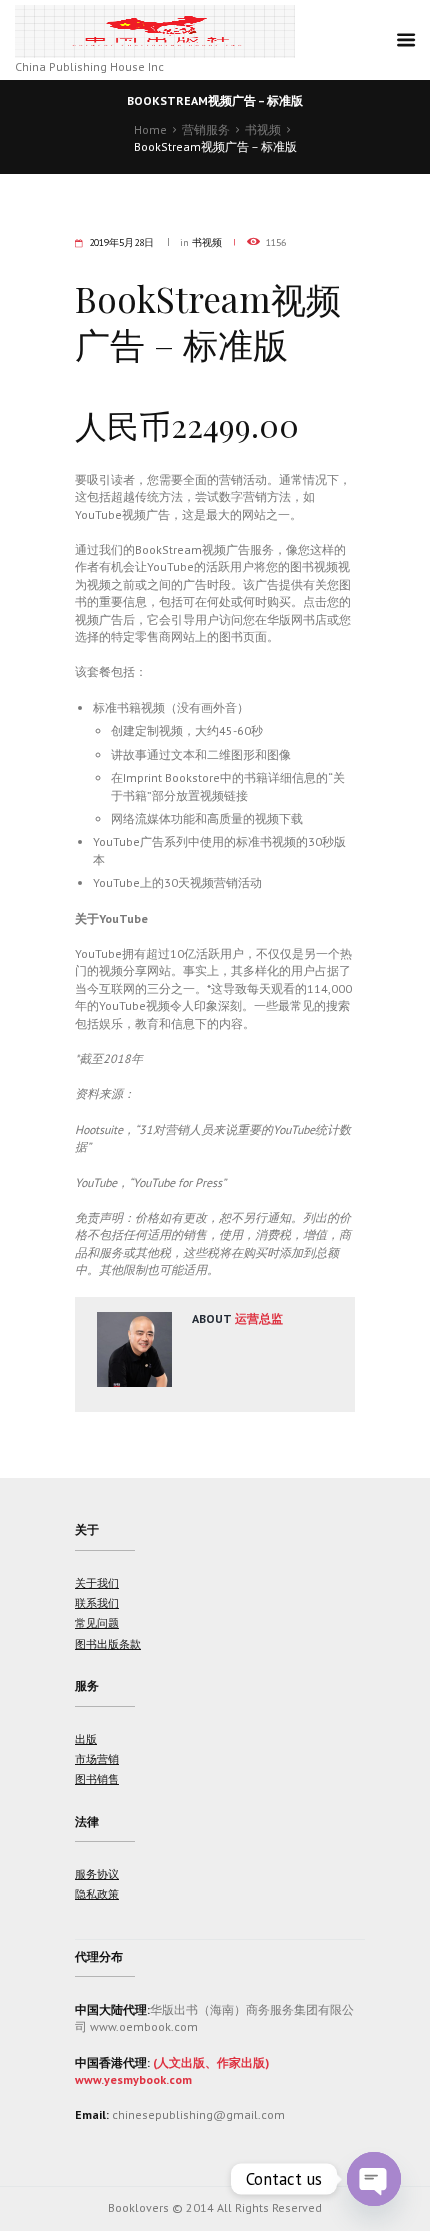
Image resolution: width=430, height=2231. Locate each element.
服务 (87, 1685)
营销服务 (206, 129)
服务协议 (97, 1874)
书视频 (263, 129)
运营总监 (259, 1318)
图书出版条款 (108, 1644)
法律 (87, 1821)
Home (150, 129)
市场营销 (97, 1759)
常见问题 (97, 1623)
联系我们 (97, 1603)
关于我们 (97, 1583)
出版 (86, 1739)
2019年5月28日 (121, 242)
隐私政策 (97, 1894)
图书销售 (97, 1779)
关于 (87, 1529)
